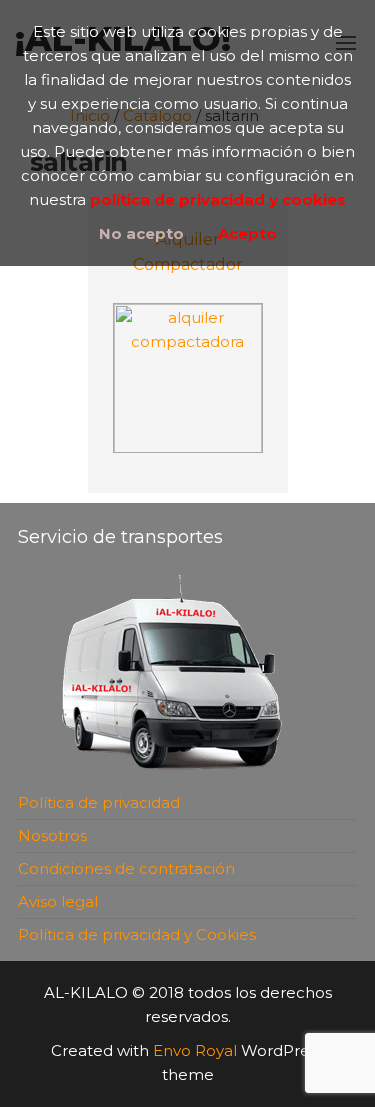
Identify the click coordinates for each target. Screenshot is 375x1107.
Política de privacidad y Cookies (137, 934)
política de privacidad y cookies (218, 199)
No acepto (141, 233)
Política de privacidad (99, 802)
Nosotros (52, 835)
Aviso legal (58, 901)
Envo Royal (195, 1050)
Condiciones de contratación (126, 868)
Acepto (247, 233)
